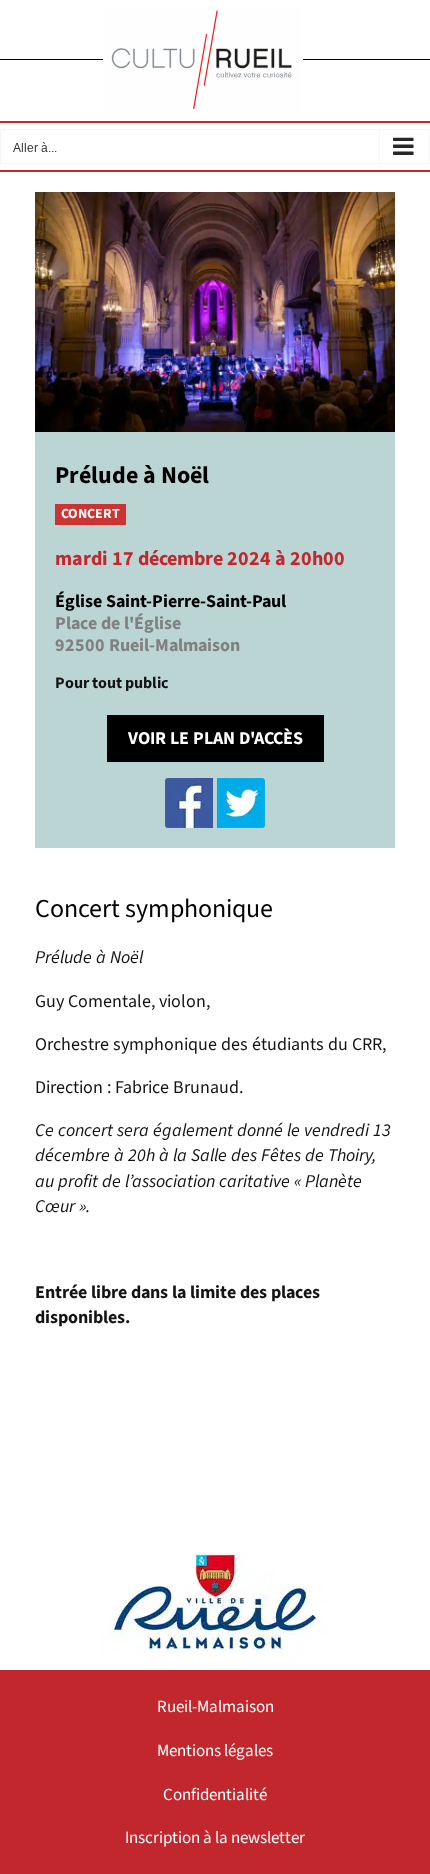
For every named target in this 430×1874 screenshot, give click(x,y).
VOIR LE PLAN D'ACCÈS (215, 738)
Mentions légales (215, 1751)
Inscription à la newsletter (215, 1838)
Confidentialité (215, 1795)
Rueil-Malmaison (215, 1707)
